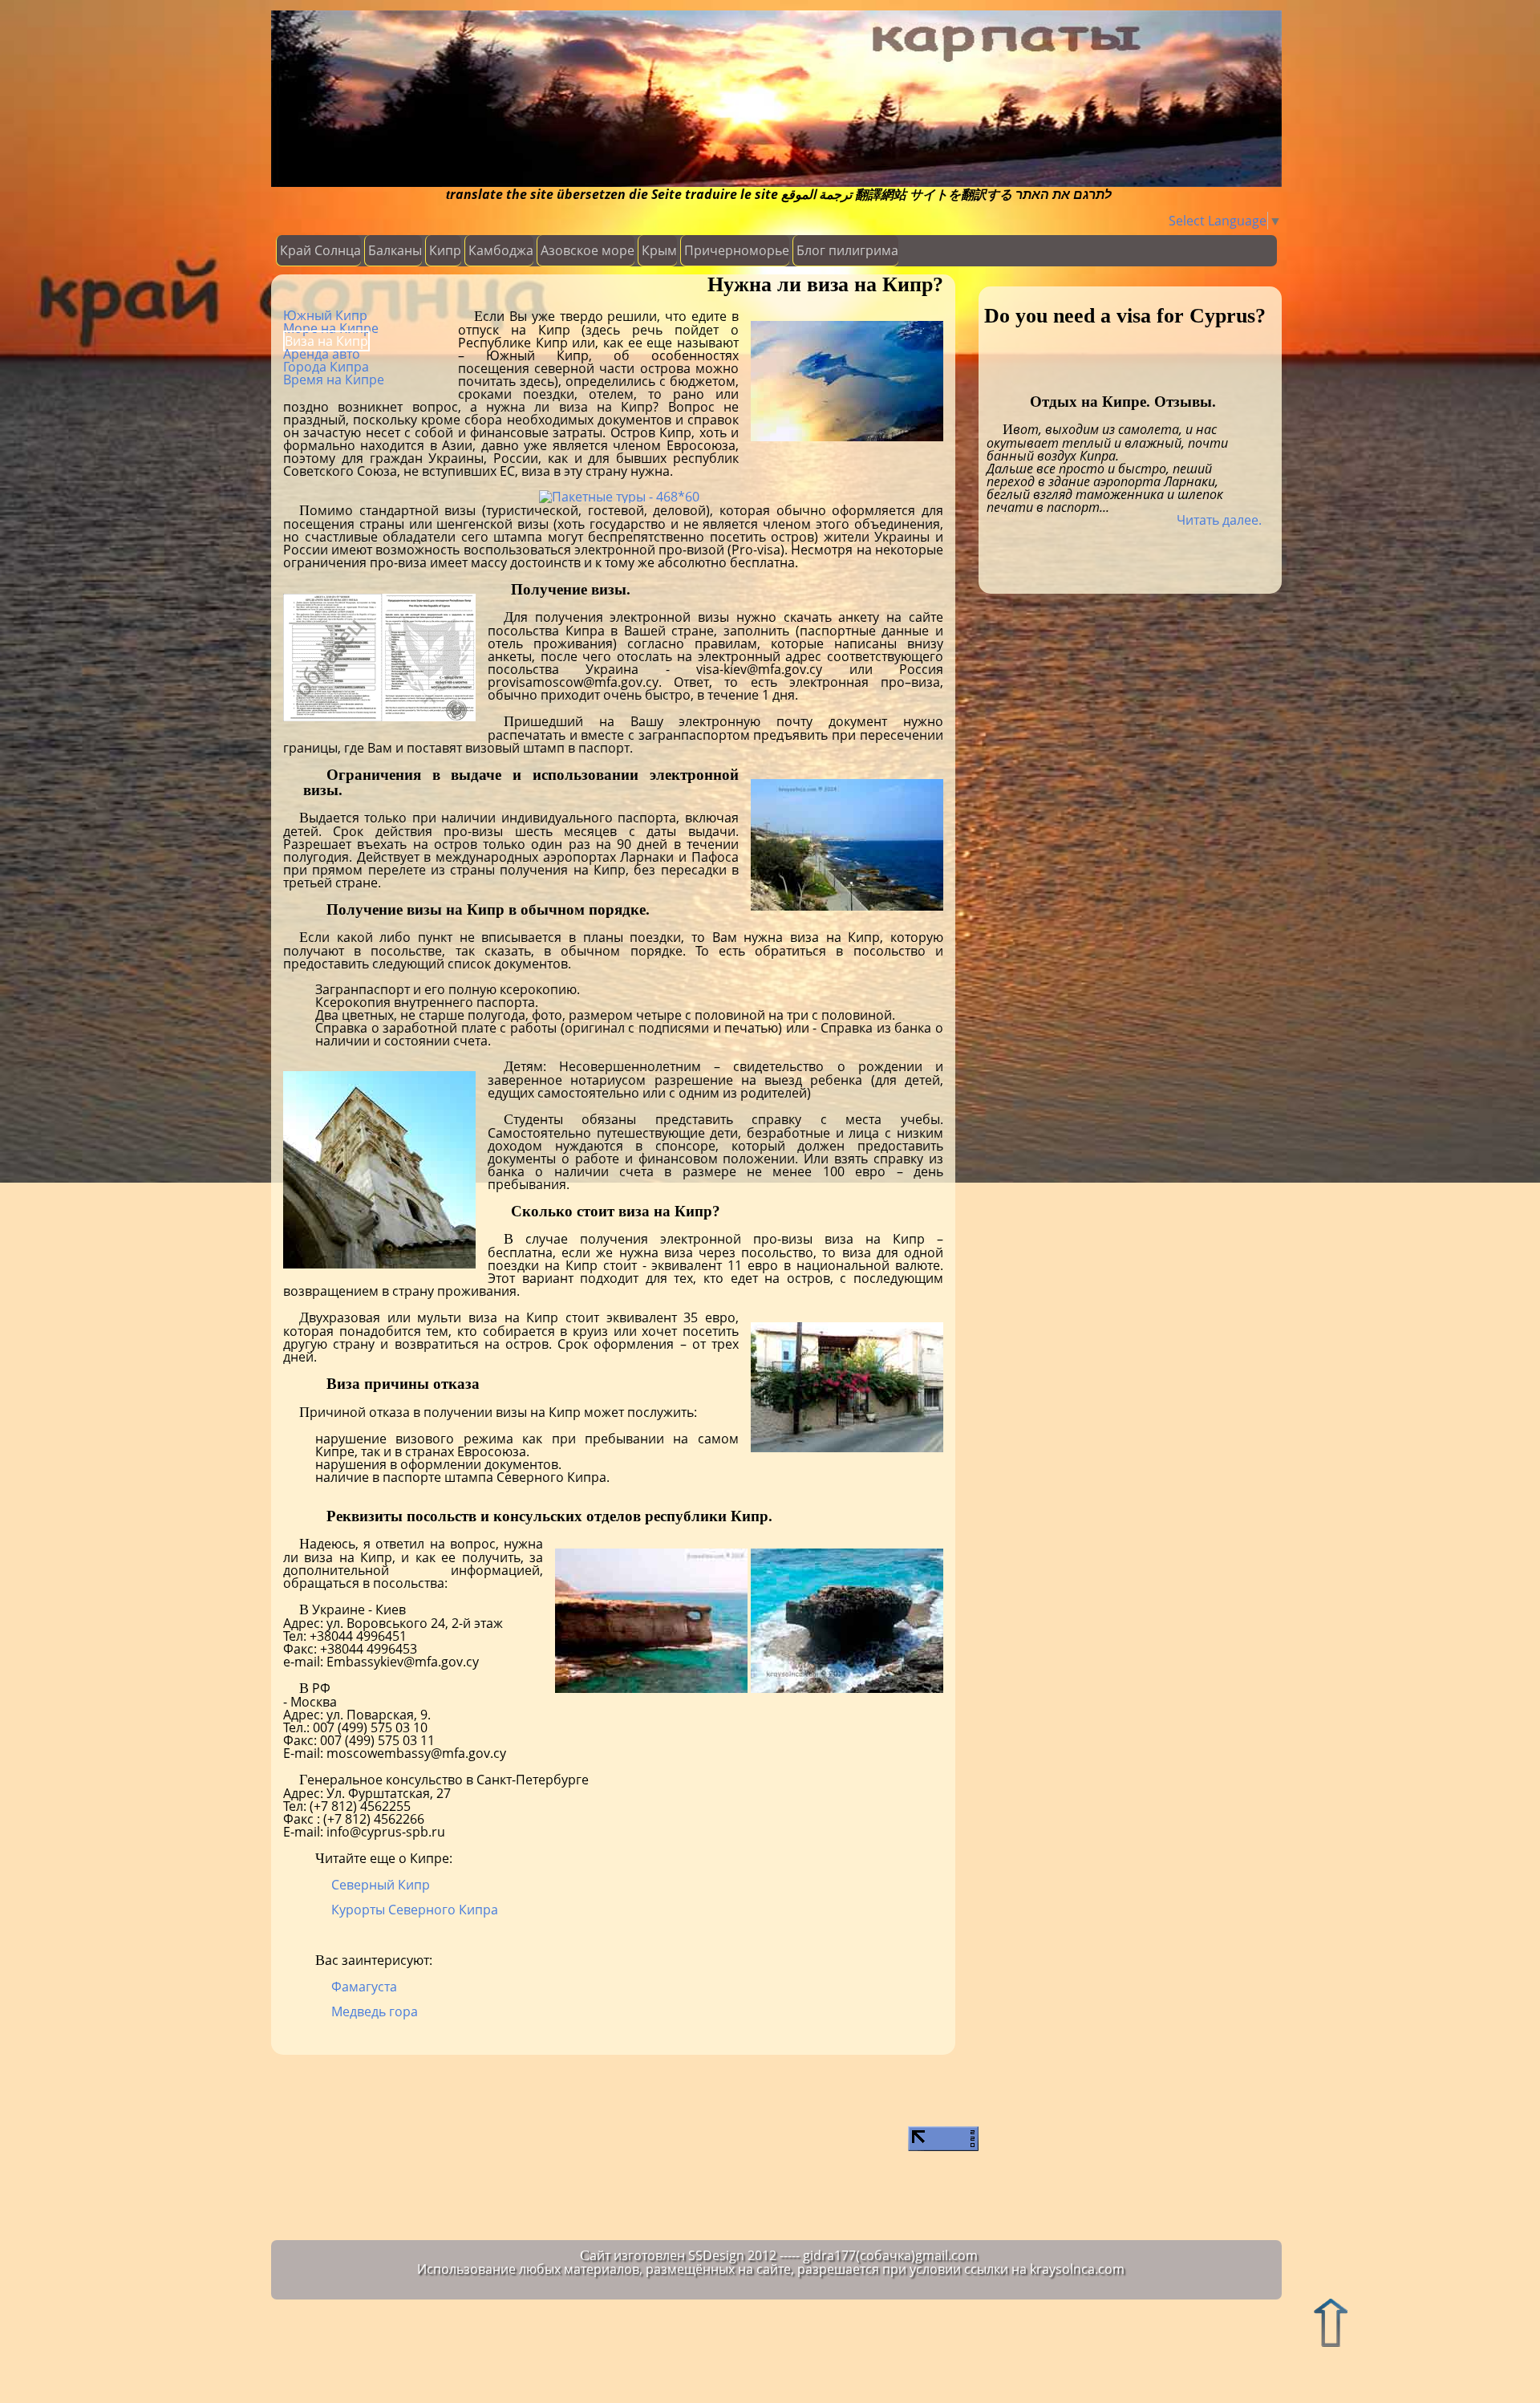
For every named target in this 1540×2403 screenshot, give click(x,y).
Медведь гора (375, 2011)
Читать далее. (1219, 520)
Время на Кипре (334, 380)
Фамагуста (364, 1987)
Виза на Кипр (326, 341)
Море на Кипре (331, 328)
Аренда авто (322, 354)
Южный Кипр (325, 315)
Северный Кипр (381, 1885)
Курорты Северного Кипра (415, 1910)
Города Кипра (326, 367)
